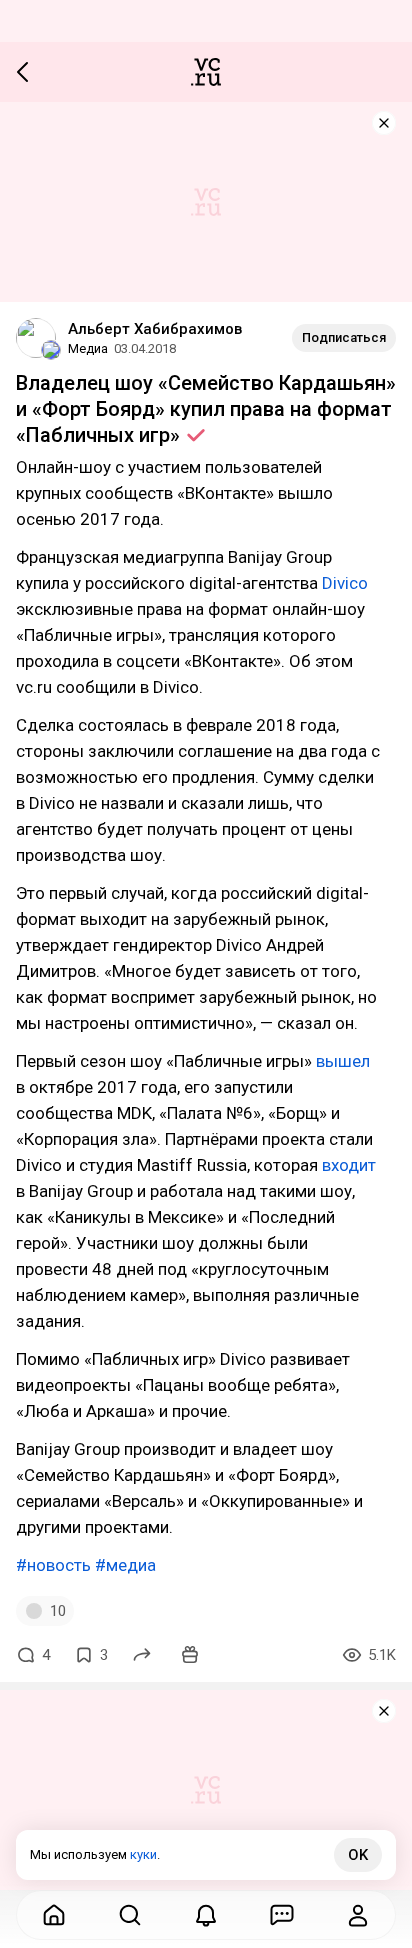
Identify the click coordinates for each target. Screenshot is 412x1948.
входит (349, 1165)
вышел (343, 1061)
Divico (345, 583)
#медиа (125, 1565)
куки (143, 1854)
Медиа (88, 348)
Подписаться (344, 337)
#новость (53, 1565)
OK (358, 1855)
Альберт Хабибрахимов (155, 329)
